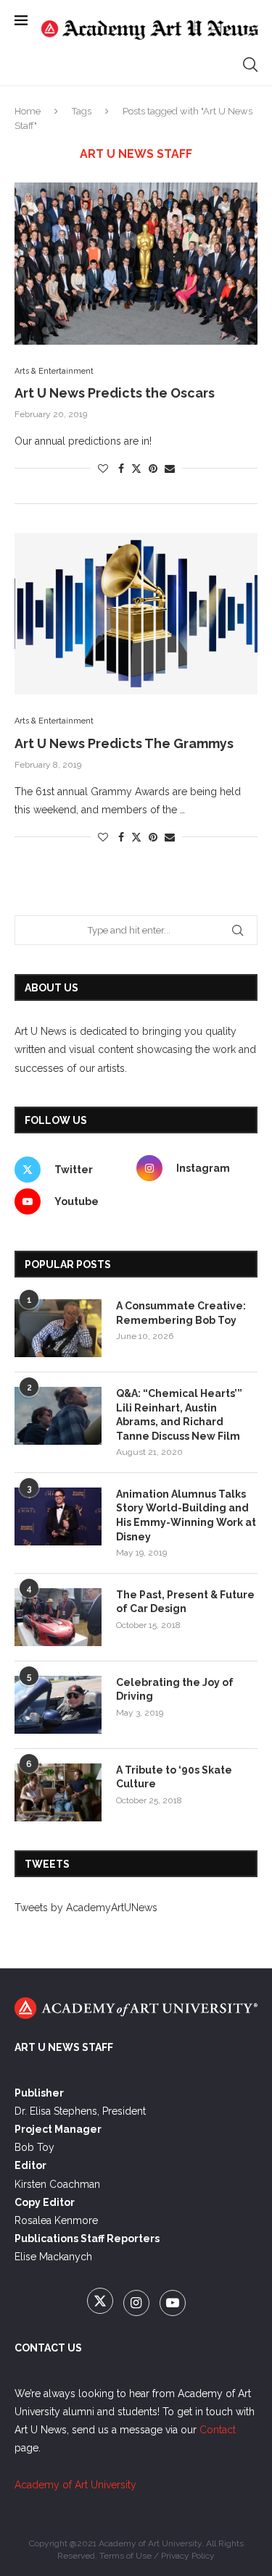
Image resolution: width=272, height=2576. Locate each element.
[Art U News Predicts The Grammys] (136, 614)
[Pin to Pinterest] (153, 469)
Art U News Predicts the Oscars (115, 393)
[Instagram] (138, 2304)
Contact (218, 2430)
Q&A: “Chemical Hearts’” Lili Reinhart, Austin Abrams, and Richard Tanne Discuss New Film (179, 1415)
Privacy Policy (188, 2556)
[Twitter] (102, 2304)
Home (28, 111)
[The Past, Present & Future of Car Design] (58, 1617)
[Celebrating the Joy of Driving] (58, 1705)
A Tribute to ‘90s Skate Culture (174, 1777)
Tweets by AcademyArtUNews (86, 1908)
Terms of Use (125, 2556)
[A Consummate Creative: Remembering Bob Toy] (58, 1328)
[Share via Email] (170, 469)
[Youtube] (173, 2304)
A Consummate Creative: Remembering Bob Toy (181, 1313)
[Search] (250, 64)
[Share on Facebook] (121, 469)
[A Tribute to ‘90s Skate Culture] (58, 1792)
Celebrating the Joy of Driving (175, 1690)
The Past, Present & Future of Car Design (185, 1602)
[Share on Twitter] (136, 468)
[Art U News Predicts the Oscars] (136, 263)
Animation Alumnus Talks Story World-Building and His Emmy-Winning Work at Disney (186, 1515)
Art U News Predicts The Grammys (124, 743)
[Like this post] (103, 469)
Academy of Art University (75, 2485)
